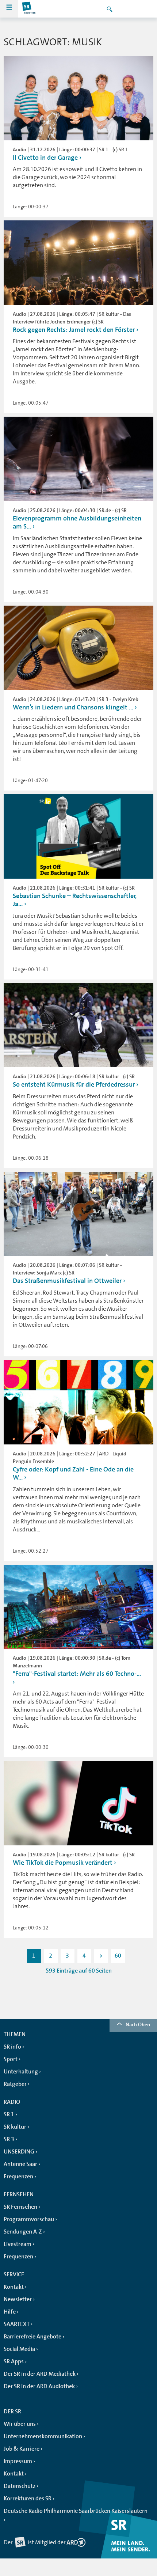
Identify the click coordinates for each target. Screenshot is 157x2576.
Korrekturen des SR (28, 2499)
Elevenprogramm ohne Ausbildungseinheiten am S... (77, 522)
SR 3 (9, 2139)
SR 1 (9, 2114)
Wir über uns (20, 2424)
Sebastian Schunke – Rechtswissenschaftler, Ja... (75, 900)
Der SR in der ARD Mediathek (40, 2374)
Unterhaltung (21, 2072)
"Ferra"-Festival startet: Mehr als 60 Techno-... (77, 1674)
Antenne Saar (20, 2164)
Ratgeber (15, 2084)
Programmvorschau (29, 2219)
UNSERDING (19, 2152)
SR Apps (14, 2361)
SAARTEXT (17, 2324)
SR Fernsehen (20, 2207)
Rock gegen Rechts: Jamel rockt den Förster (74, 330)
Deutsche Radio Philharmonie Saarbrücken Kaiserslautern (76, 2511)
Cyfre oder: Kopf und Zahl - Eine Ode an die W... (73, 1473)
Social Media (19, 2349)
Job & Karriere (22, 2449)
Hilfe (10, 2312)
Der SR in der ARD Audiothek (39, 2386)
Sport (11, 2059)
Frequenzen (18, 2177)
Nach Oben (138, 2024)
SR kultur (15, 2127)
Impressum (18, 2461)
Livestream (18, 2244)
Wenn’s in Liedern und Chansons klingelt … (73, 707)
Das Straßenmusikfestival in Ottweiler (68, 1281)
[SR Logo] (29, 9)
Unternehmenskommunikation (43, 2436)
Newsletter (18, 2299)
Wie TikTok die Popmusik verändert (63, 1863)
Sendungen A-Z (23, 2232)
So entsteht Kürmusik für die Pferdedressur (74, 1084)
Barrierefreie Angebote (32, 2337)
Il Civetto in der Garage (46, 158)
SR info (12, 2047)
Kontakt (14, 2287)
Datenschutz (20, 2486)
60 (118, 1956)
